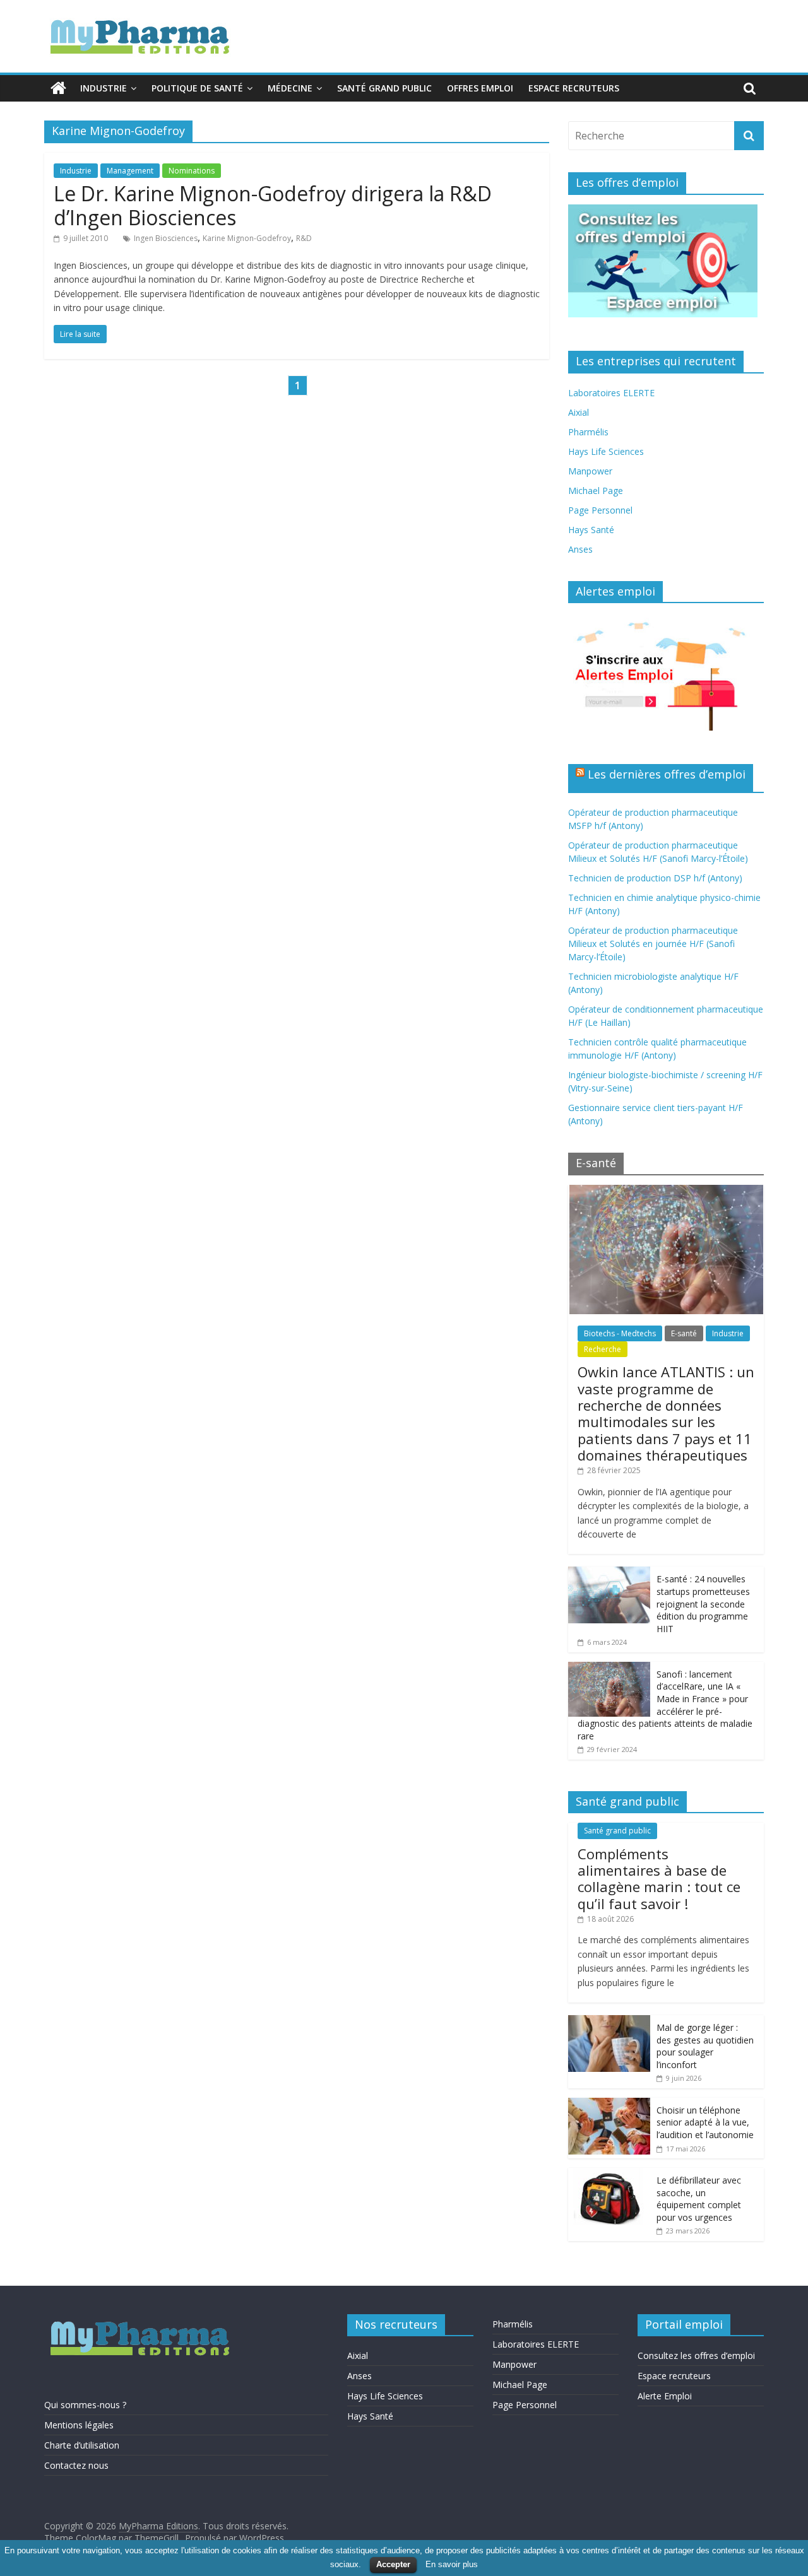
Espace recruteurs (574, 88)
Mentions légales (79, 2425)
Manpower (590, 471)
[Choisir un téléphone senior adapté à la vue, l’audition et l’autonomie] (609, 2104)
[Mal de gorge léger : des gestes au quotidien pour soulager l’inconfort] (609, 2022)
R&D (304, 238)
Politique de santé (197, 88)
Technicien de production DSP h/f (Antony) (655, 878)
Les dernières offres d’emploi (667, 774)
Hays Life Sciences (606, 451)
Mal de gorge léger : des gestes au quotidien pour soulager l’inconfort (705, 2046)
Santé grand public (384, 88)
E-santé (684, 1333)
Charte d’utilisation (82, 2445)
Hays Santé (591, 530)
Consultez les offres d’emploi (696, 2355)
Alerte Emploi (665, 2396)
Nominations (192, 171)
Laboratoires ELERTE (611, 393)
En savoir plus (452, 2564)
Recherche (603, 1349)
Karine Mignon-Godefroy (247, 238)
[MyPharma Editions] (58, 88)
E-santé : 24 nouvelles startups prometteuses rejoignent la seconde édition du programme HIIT (703, 1603)
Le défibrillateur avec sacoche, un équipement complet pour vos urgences (699, 2199)
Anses (580, 549)
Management (130, 171)
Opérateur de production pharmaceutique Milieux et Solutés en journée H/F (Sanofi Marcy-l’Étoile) (653, 944)
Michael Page (596, 491)
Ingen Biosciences (166, 238)
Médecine (290, 88)
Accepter (393, 2564)
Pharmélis (588, 432)
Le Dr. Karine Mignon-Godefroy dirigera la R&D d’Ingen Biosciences (273, 205)
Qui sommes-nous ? (85, 2405)
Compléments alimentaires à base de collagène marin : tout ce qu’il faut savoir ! (659, 1879)
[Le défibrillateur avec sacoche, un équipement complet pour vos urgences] (609, 2174)
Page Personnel (600, 510)
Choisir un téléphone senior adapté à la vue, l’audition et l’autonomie (705, 2122)
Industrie (104, 88)
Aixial (579, 412)
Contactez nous (76, 2465)
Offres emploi (480, 88)
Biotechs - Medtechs (620, 1333)
